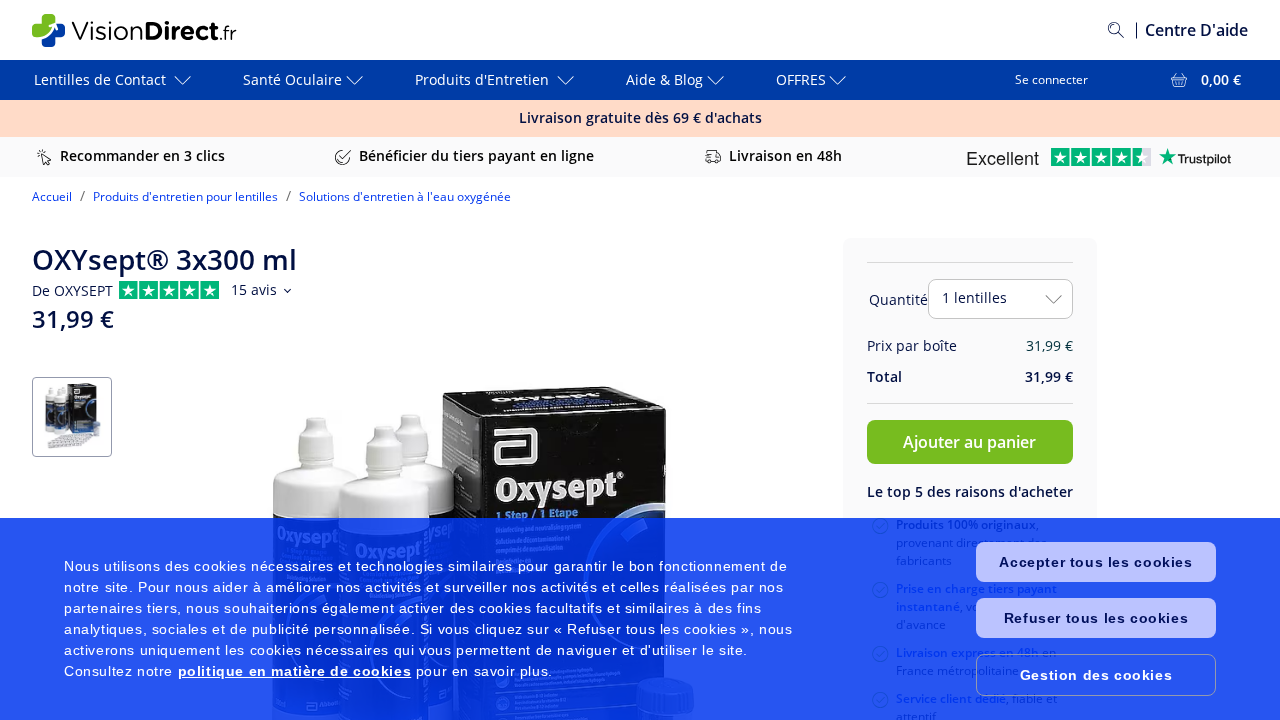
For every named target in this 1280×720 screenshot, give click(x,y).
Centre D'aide (1196, 30)
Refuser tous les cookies (1096, 618)
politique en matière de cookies (295, 671)
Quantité (898, 299)
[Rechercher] (1116, 30)
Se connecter (1051, 79)
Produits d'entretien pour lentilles (185, 196)
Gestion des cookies (1096, 675)
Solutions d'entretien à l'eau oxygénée (405, 196)
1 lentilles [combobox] (974, 297)
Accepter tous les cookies (1095, 562)
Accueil (52, 196)
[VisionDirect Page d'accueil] (151, 30)
